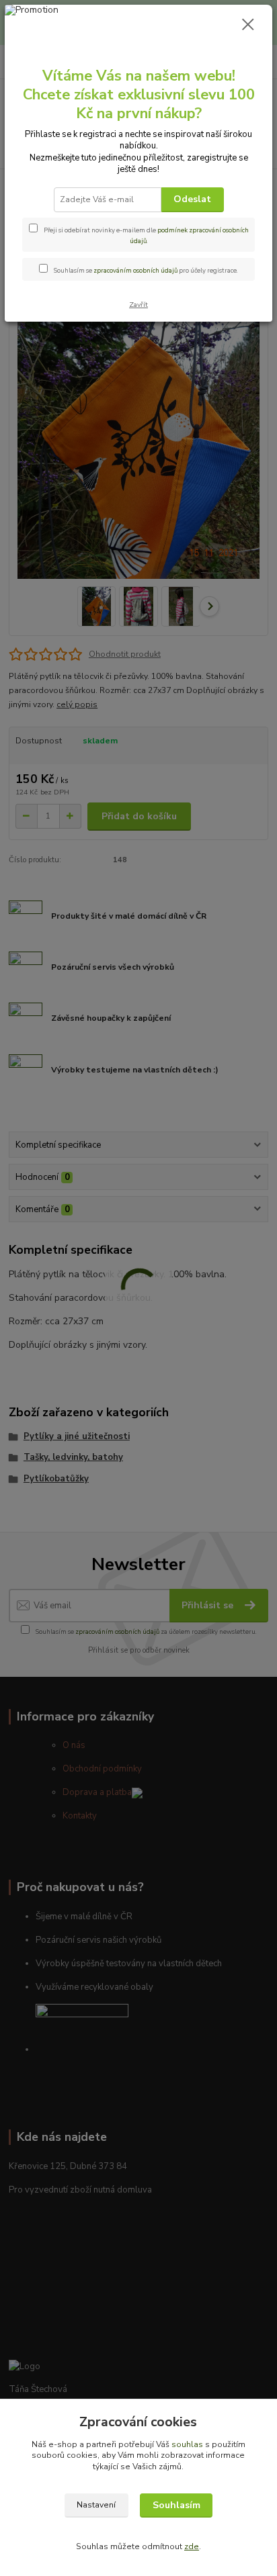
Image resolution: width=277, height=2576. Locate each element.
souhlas (187, 2444)
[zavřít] (248, 26)
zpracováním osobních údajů (135, 270)
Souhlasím (176, 2505)
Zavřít (138, 305)
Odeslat (192, 199)
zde (192, 2546)
